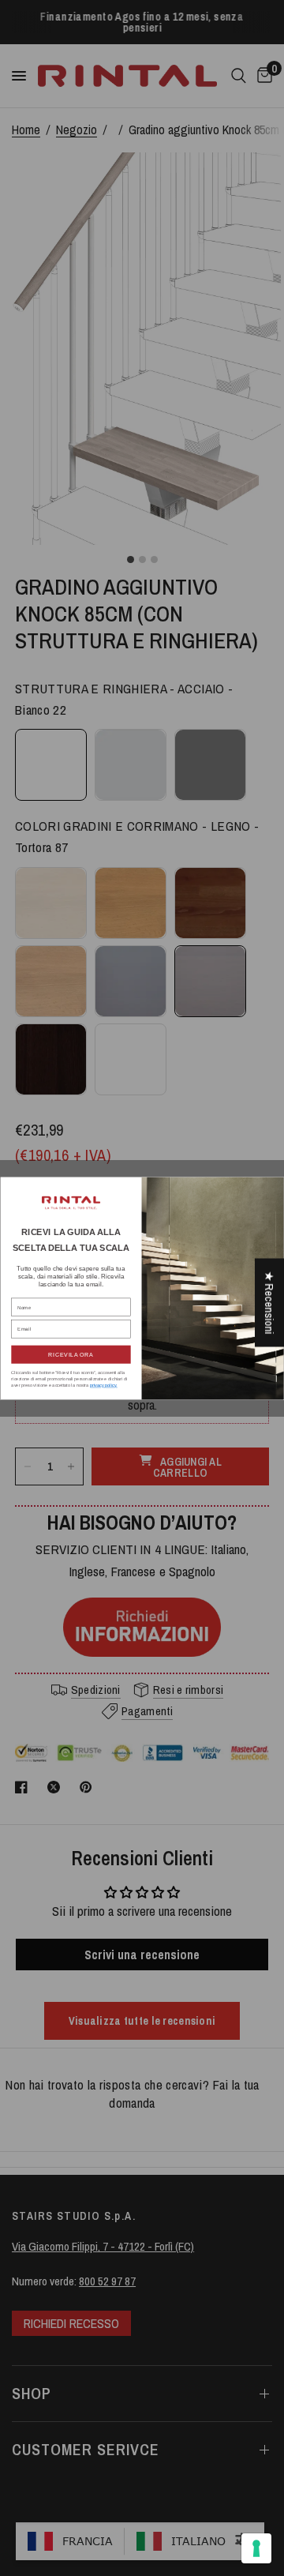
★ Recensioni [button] (269, 1303)
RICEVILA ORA (71, 1354)
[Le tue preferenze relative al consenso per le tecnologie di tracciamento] (256, 2548)
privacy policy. (104, 1385)
